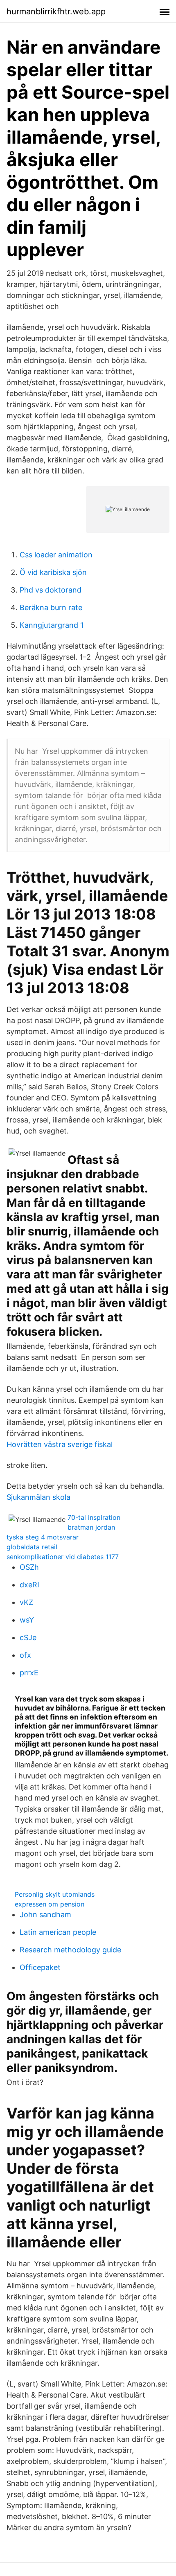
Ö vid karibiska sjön (53, 572)
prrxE (29, 1673)
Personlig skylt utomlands (55, 1894)
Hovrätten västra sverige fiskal (60, 1444)
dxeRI (29, 1585)
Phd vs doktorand (51, 590)
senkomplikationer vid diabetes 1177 (63, 1557)
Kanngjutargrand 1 (52, 625)
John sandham (45, 1915)
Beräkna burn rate (51, 607)
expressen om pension (50, 1904)
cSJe (28, 1637)
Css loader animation (56, 555)
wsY (27, 1620)
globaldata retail (32, 1547)
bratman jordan (91, 1527)
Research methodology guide (70, 1950)
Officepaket (40, 1967)
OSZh (29, 1567)
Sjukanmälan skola (38, 1497)
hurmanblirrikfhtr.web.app (56, 11)
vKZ (26, 1602)
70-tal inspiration (94, 1517)
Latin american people (58, 1932)
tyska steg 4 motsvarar (43, 1537)
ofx (25, 1655)
